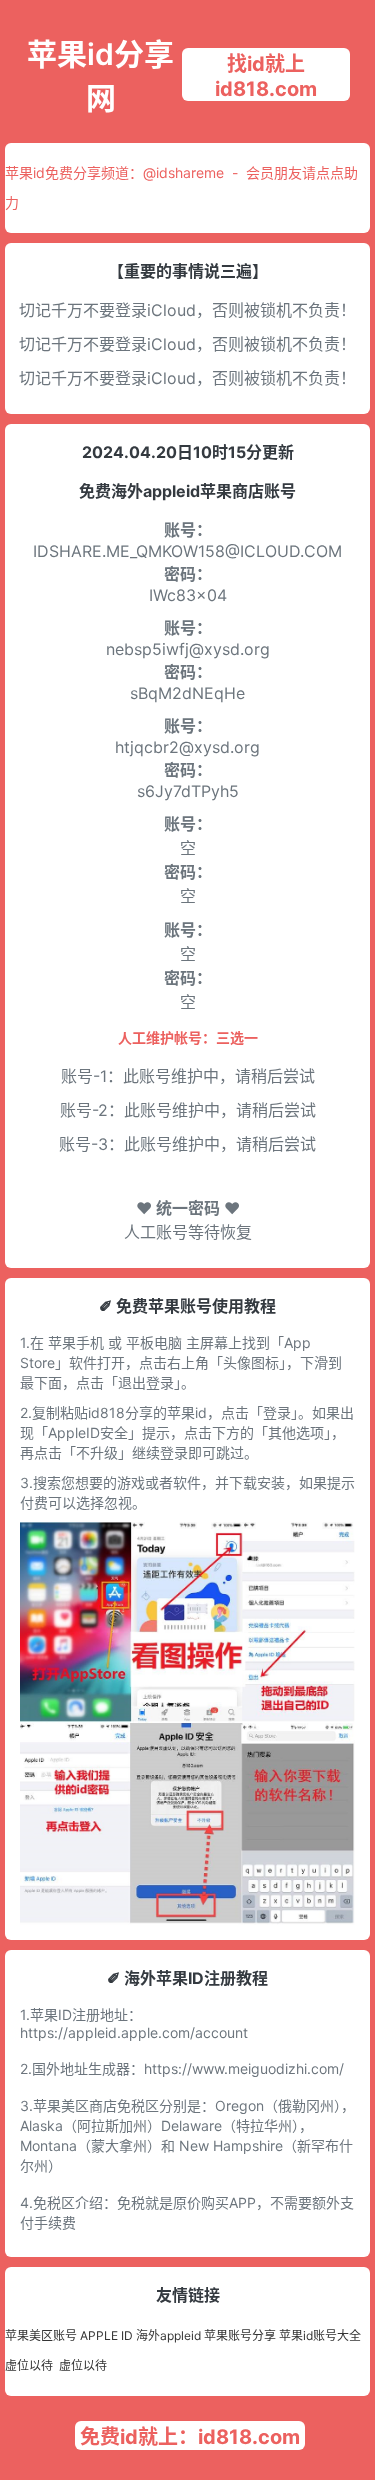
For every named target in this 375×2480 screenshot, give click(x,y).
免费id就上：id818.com (190, 2437)
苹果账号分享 (240, 2335)
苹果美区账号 (41, 2335)
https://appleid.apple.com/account (134, 2032)
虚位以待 (29, 2365)
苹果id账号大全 (320, 2335)
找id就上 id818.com (266, 76)
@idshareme (183, 172)
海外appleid (168, 2335)
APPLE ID (106, 2335)
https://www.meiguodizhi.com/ (244, 2068)
